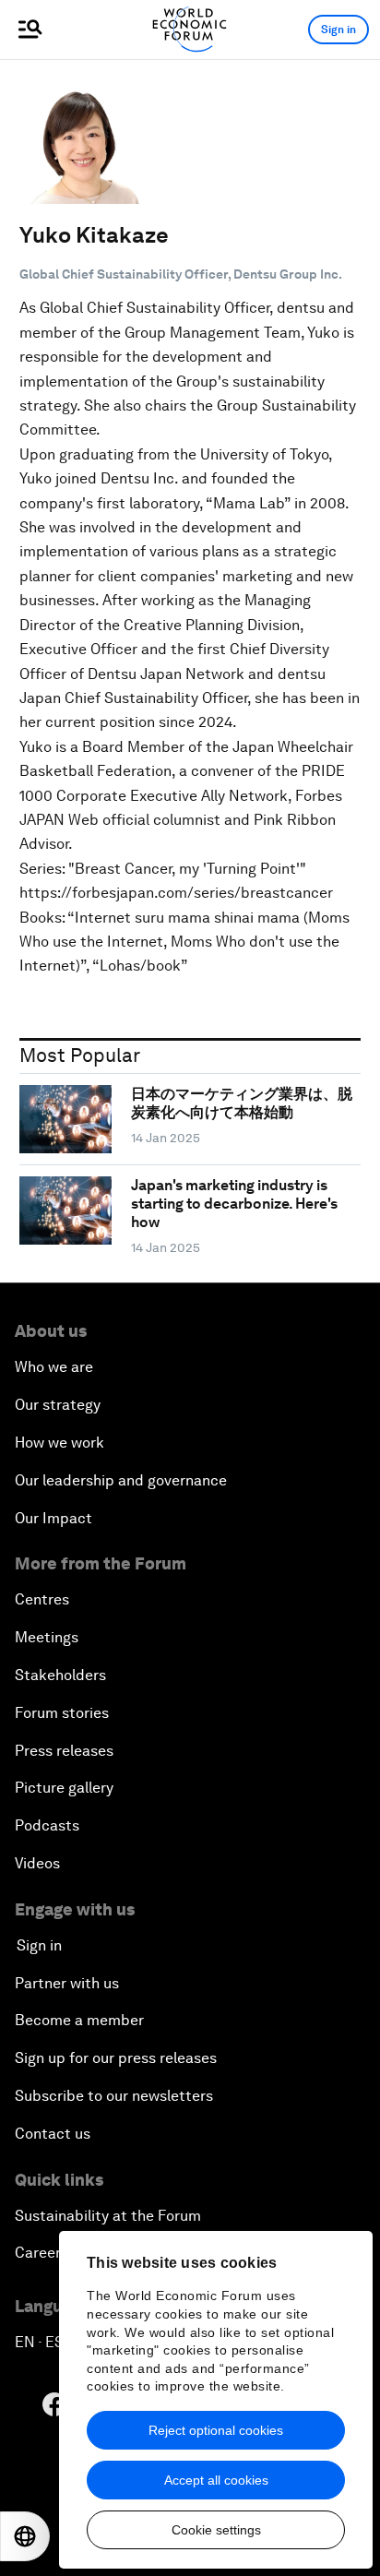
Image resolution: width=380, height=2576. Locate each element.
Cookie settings (216, 2530)
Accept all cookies (216, 2480)
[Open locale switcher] (25, 2536)
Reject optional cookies (216, 2430)
